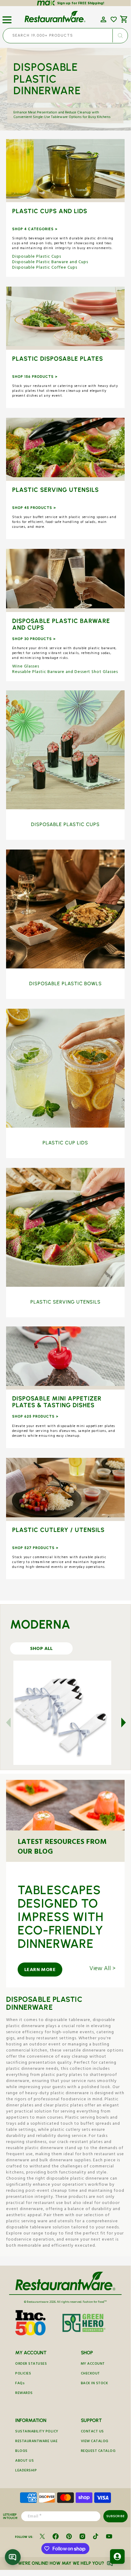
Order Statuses (31, 2364)
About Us (24, 2461)
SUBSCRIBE (115, 2516)
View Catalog (95, 2442)
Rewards (24, 2394)
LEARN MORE (40, 1970)
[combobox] (65, 36)
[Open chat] (13, 2557)
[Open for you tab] (117, 2556)
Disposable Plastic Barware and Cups (50, 263)
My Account (93, 2364)
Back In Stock (95, 2384)
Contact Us (92, 2432)
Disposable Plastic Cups (37, 257)
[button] (7, 17)
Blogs (21, 2451)
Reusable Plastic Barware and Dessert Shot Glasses (65, 672)
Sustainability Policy (37, 2432)
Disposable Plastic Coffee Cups (45, 268)
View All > (102, 1970)
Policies (23, 2374)
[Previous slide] (12, 1723)
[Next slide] (120, 1723)
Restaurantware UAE (36, 2442)
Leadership (26, 2471)
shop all (41, 1649)
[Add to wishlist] (114, 20)
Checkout (90, 2374)
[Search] (120, 36)
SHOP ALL (65, 171)
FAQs (20, 2384)
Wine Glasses (26, 667)
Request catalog (98, 2451)
